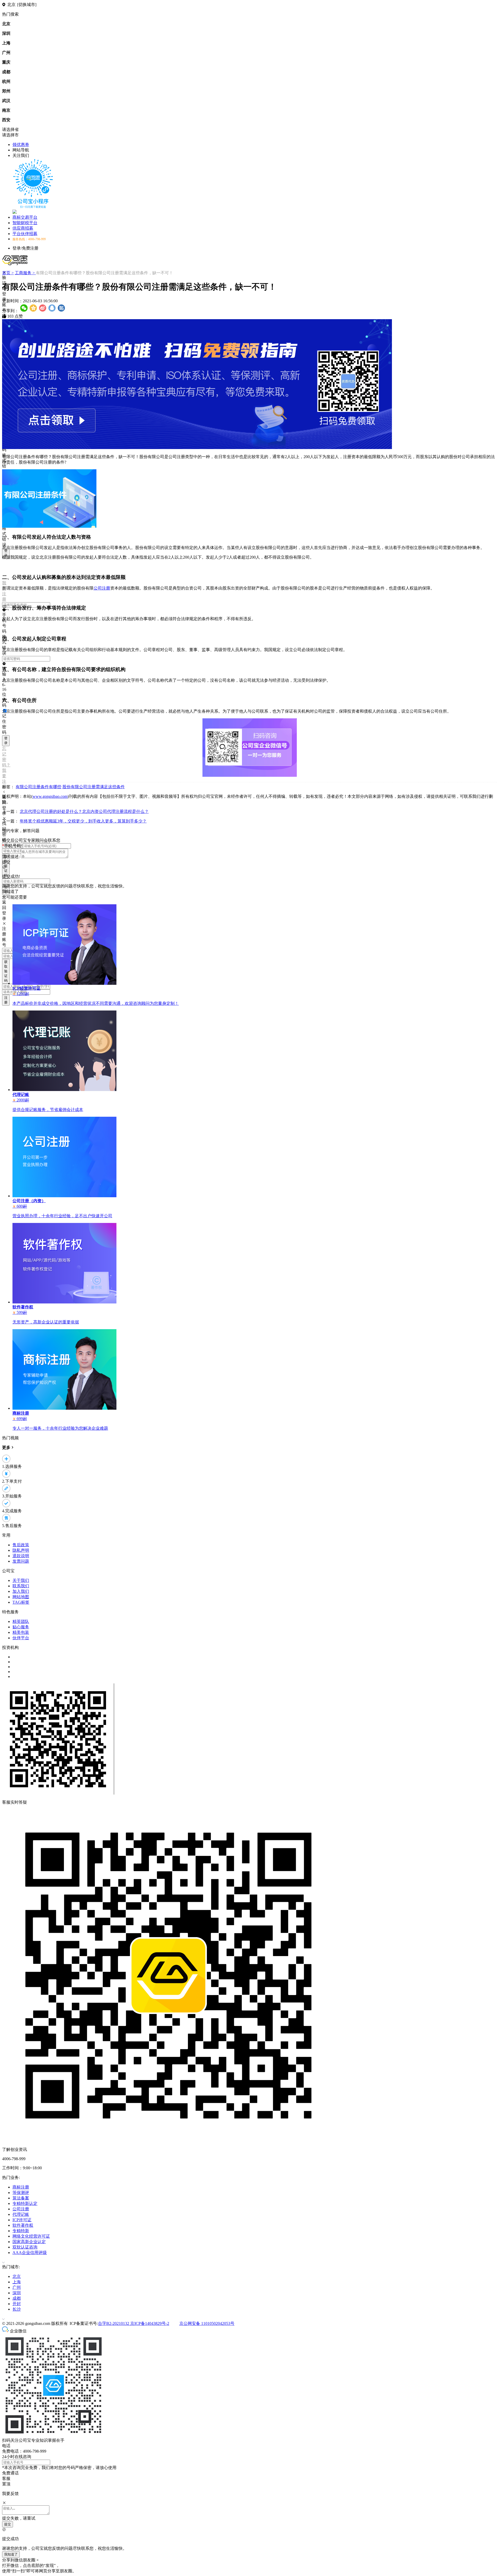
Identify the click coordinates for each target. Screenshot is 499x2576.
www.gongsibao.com (50, 796)
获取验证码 (6, 971)
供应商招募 (23, 228)
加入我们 (21, 1591)
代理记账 (21, 2214)
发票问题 (21, 1561)
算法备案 (21, 2198)
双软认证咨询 (25, 2247)
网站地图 (21, 1597)
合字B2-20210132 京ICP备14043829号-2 (134, 2323)
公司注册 (102, 588)
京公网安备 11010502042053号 (207, 2323)
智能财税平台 (25, 223)
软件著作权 (23, 2225)
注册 (6, 1000)
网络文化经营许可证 (31, 2236)
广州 (17, 2287)
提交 (8, 2524)
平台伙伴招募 (25, 234)
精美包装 (21, 1632)
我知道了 (11, 2554)
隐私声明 (21, 1550)
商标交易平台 (25, 217)
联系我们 (21, 1586)
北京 (17, 2276)
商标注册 (21, 2187)
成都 (17, 2298)
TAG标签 (21, 1602)
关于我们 (21, 1580)
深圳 (17, 2293)
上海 (17, 2282)
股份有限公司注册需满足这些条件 (94, 787)
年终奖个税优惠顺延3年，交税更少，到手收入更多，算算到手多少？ (83, 821)
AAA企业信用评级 (30, 2253)
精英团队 (21, 1621)
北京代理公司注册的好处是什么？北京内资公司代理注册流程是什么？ (84, 811)
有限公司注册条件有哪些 (38, 787)
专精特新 (21, 2231)
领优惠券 (21, 145)
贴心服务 (21, 1627)
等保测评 (21, 2193)
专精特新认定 (25, 2203)
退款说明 (21, 1556)
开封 (17, 2304)
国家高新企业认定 (29, 2242)
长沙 (17, 2309)
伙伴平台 (21, 1638)
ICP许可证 (22, 2220)
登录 (6, 553)
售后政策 (21, 1545)
